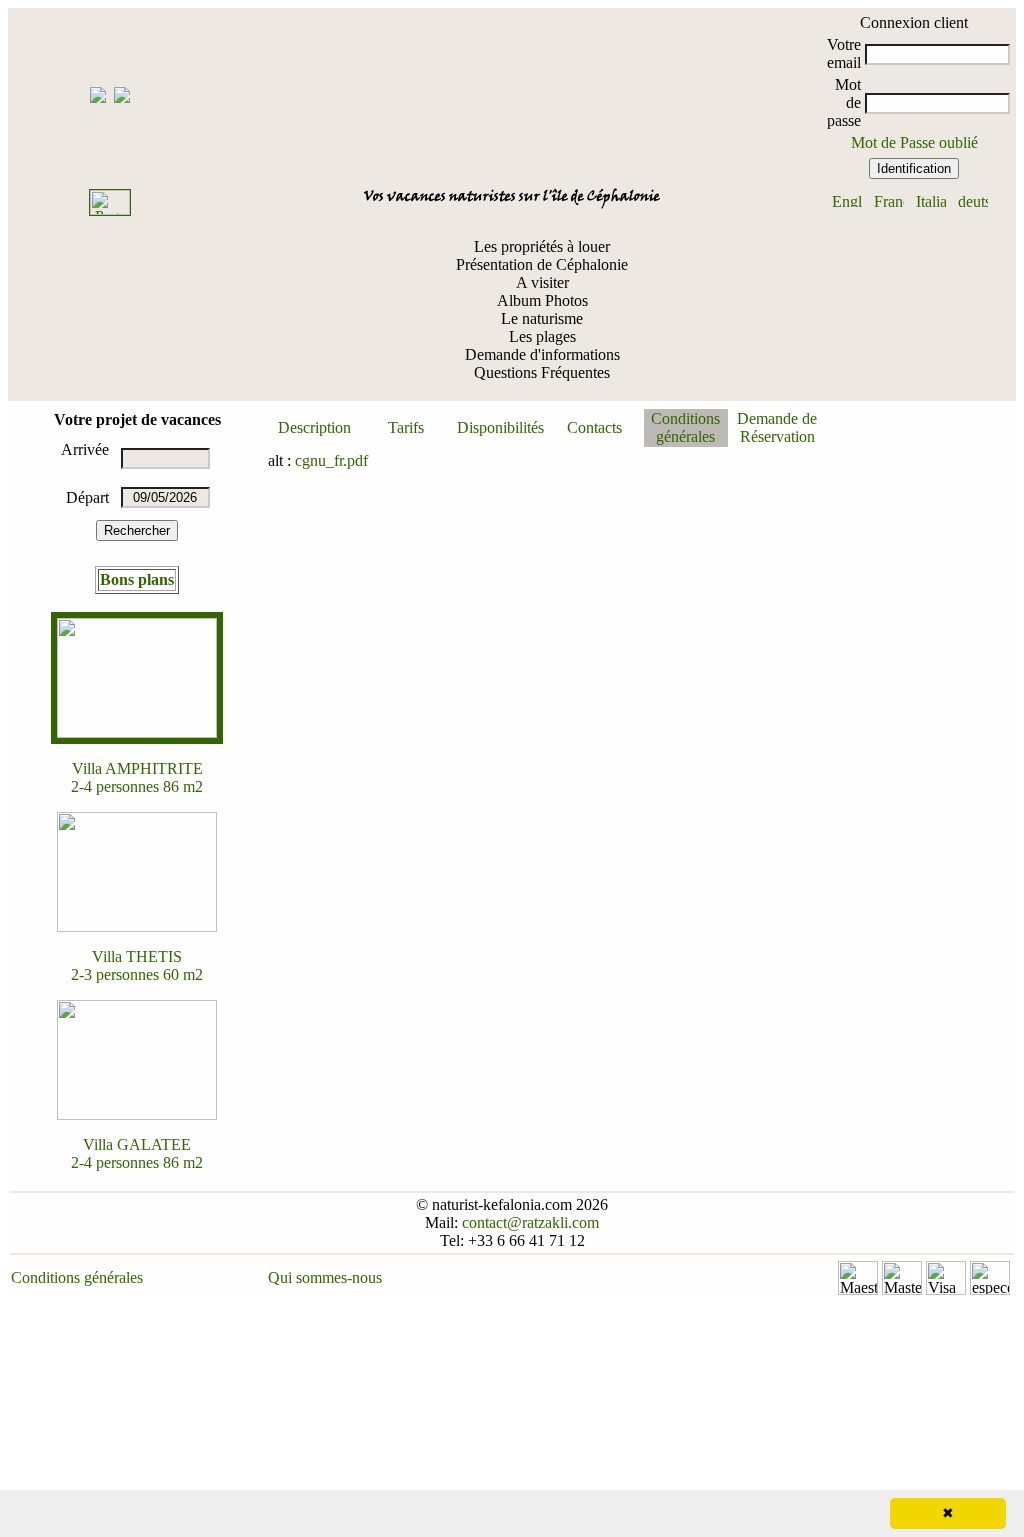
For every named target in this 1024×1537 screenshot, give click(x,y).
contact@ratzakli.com (530, 1222)
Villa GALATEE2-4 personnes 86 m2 (137, 1153)
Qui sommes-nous (325, 1277)
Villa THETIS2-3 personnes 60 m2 (137, 965)
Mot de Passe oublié (914, 142)
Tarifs (406, 427)
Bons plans (137, 579)
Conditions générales (685, 427)
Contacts (594, 427)
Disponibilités (500, 427)
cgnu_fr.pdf (331, 460)
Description (314, 427)
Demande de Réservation (777, 427)
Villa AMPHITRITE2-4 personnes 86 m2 (137, 777)
